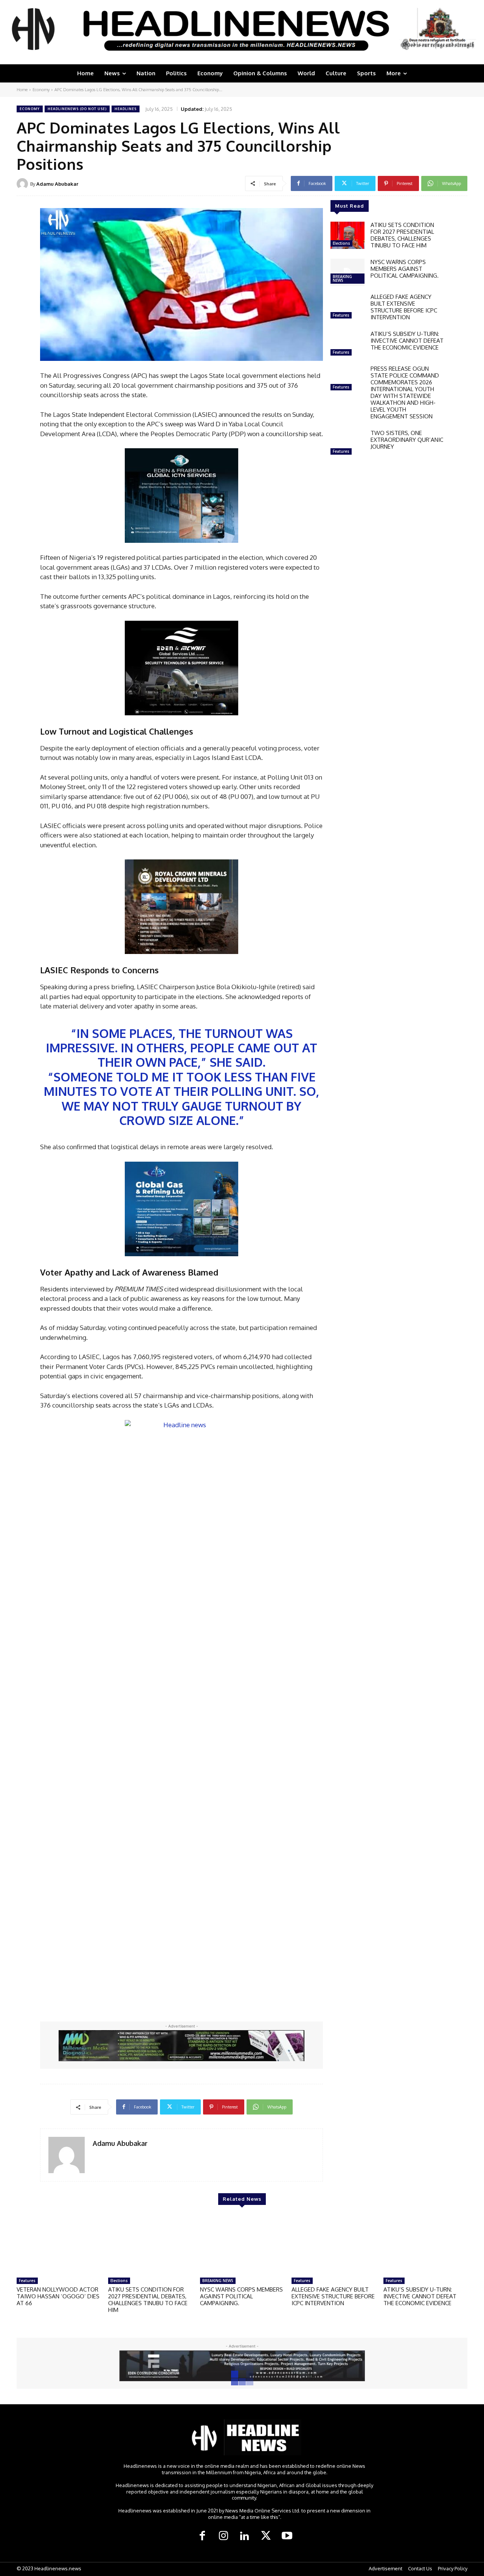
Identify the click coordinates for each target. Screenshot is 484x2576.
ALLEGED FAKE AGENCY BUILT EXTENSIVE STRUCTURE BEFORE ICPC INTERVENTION (404, 307)
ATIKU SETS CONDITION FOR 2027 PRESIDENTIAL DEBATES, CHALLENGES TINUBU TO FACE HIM (402, 235)
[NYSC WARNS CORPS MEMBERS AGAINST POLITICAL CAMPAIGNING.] (347, 272)
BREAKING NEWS (342, 278)
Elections (341, 243)
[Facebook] (202, 2536)
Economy (41, 90)
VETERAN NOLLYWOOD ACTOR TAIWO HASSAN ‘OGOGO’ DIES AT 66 (58, 2296)
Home (22, 90)
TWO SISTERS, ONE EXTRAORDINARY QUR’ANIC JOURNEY (407, 440)
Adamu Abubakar (57, 184)
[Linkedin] (245, 2536)
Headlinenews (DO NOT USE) (77, 109)
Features (341, 315)
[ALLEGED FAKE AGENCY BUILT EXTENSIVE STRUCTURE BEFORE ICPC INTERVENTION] (347, 307)
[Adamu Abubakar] (23, 184)
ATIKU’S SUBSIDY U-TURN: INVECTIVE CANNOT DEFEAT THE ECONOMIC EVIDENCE (407, 341)
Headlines (126, 109)
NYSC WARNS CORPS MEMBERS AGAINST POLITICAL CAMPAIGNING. (405, 269)
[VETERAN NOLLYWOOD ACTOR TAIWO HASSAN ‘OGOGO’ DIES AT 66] (59, 2244)
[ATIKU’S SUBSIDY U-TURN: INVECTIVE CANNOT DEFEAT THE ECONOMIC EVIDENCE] (347, 344)
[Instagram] (223, 2536)
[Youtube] (287, 2536)
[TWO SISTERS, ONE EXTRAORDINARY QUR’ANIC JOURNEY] (347, 443)
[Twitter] (266, 2536)
